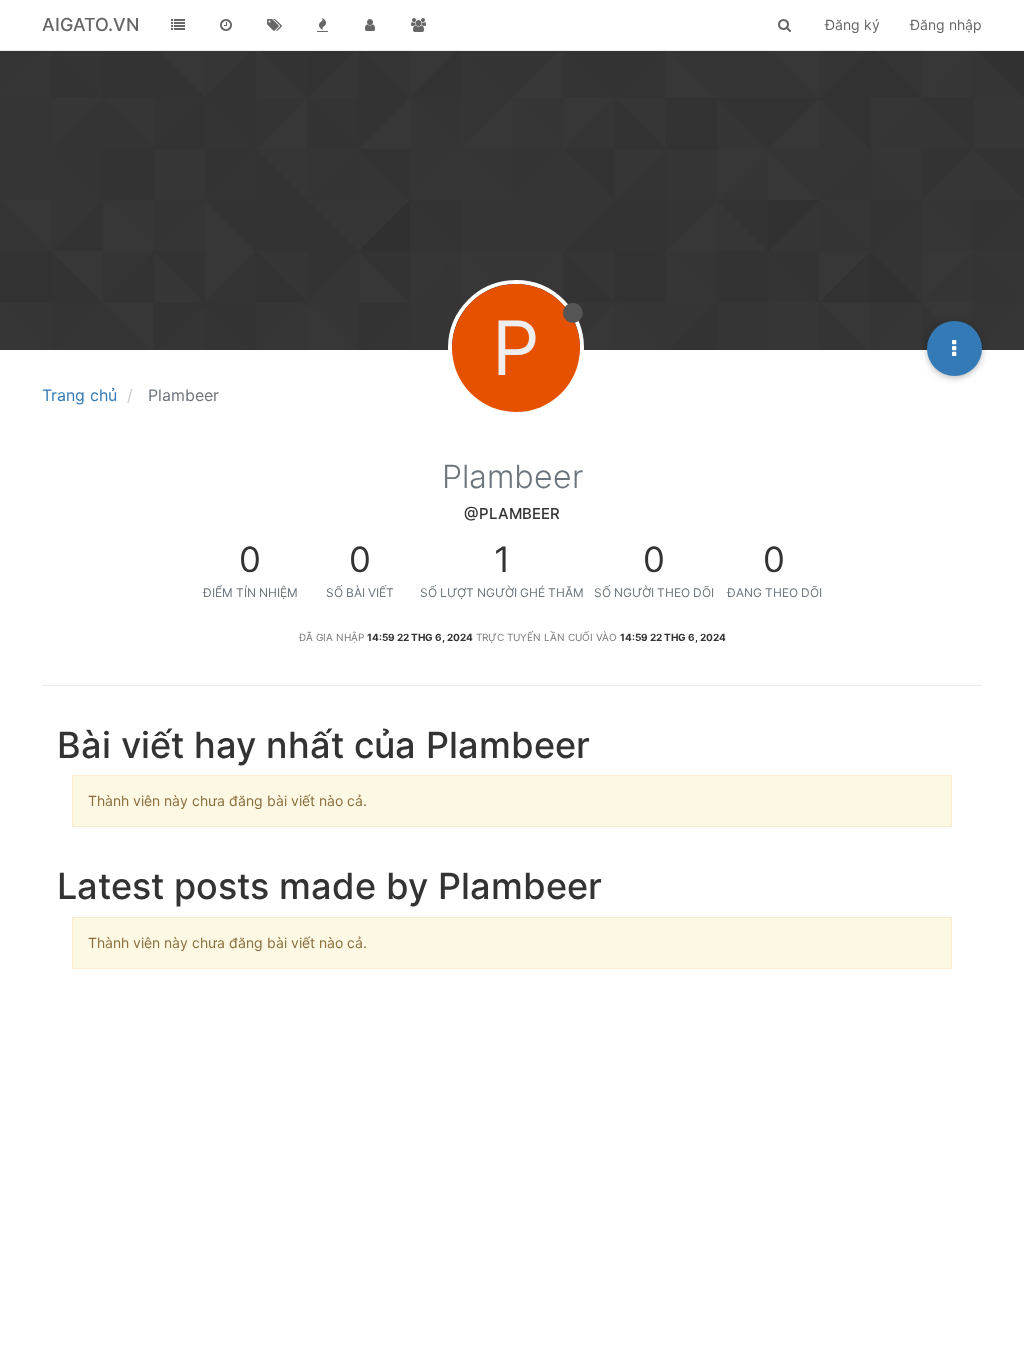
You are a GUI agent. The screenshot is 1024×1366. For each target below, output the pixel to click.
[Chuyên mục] (178, 25)
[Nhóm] (418, 25)
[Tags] (274, 25)
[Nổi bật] (322, 25)
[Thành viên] (370, 25)
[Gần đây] (226, 25)
